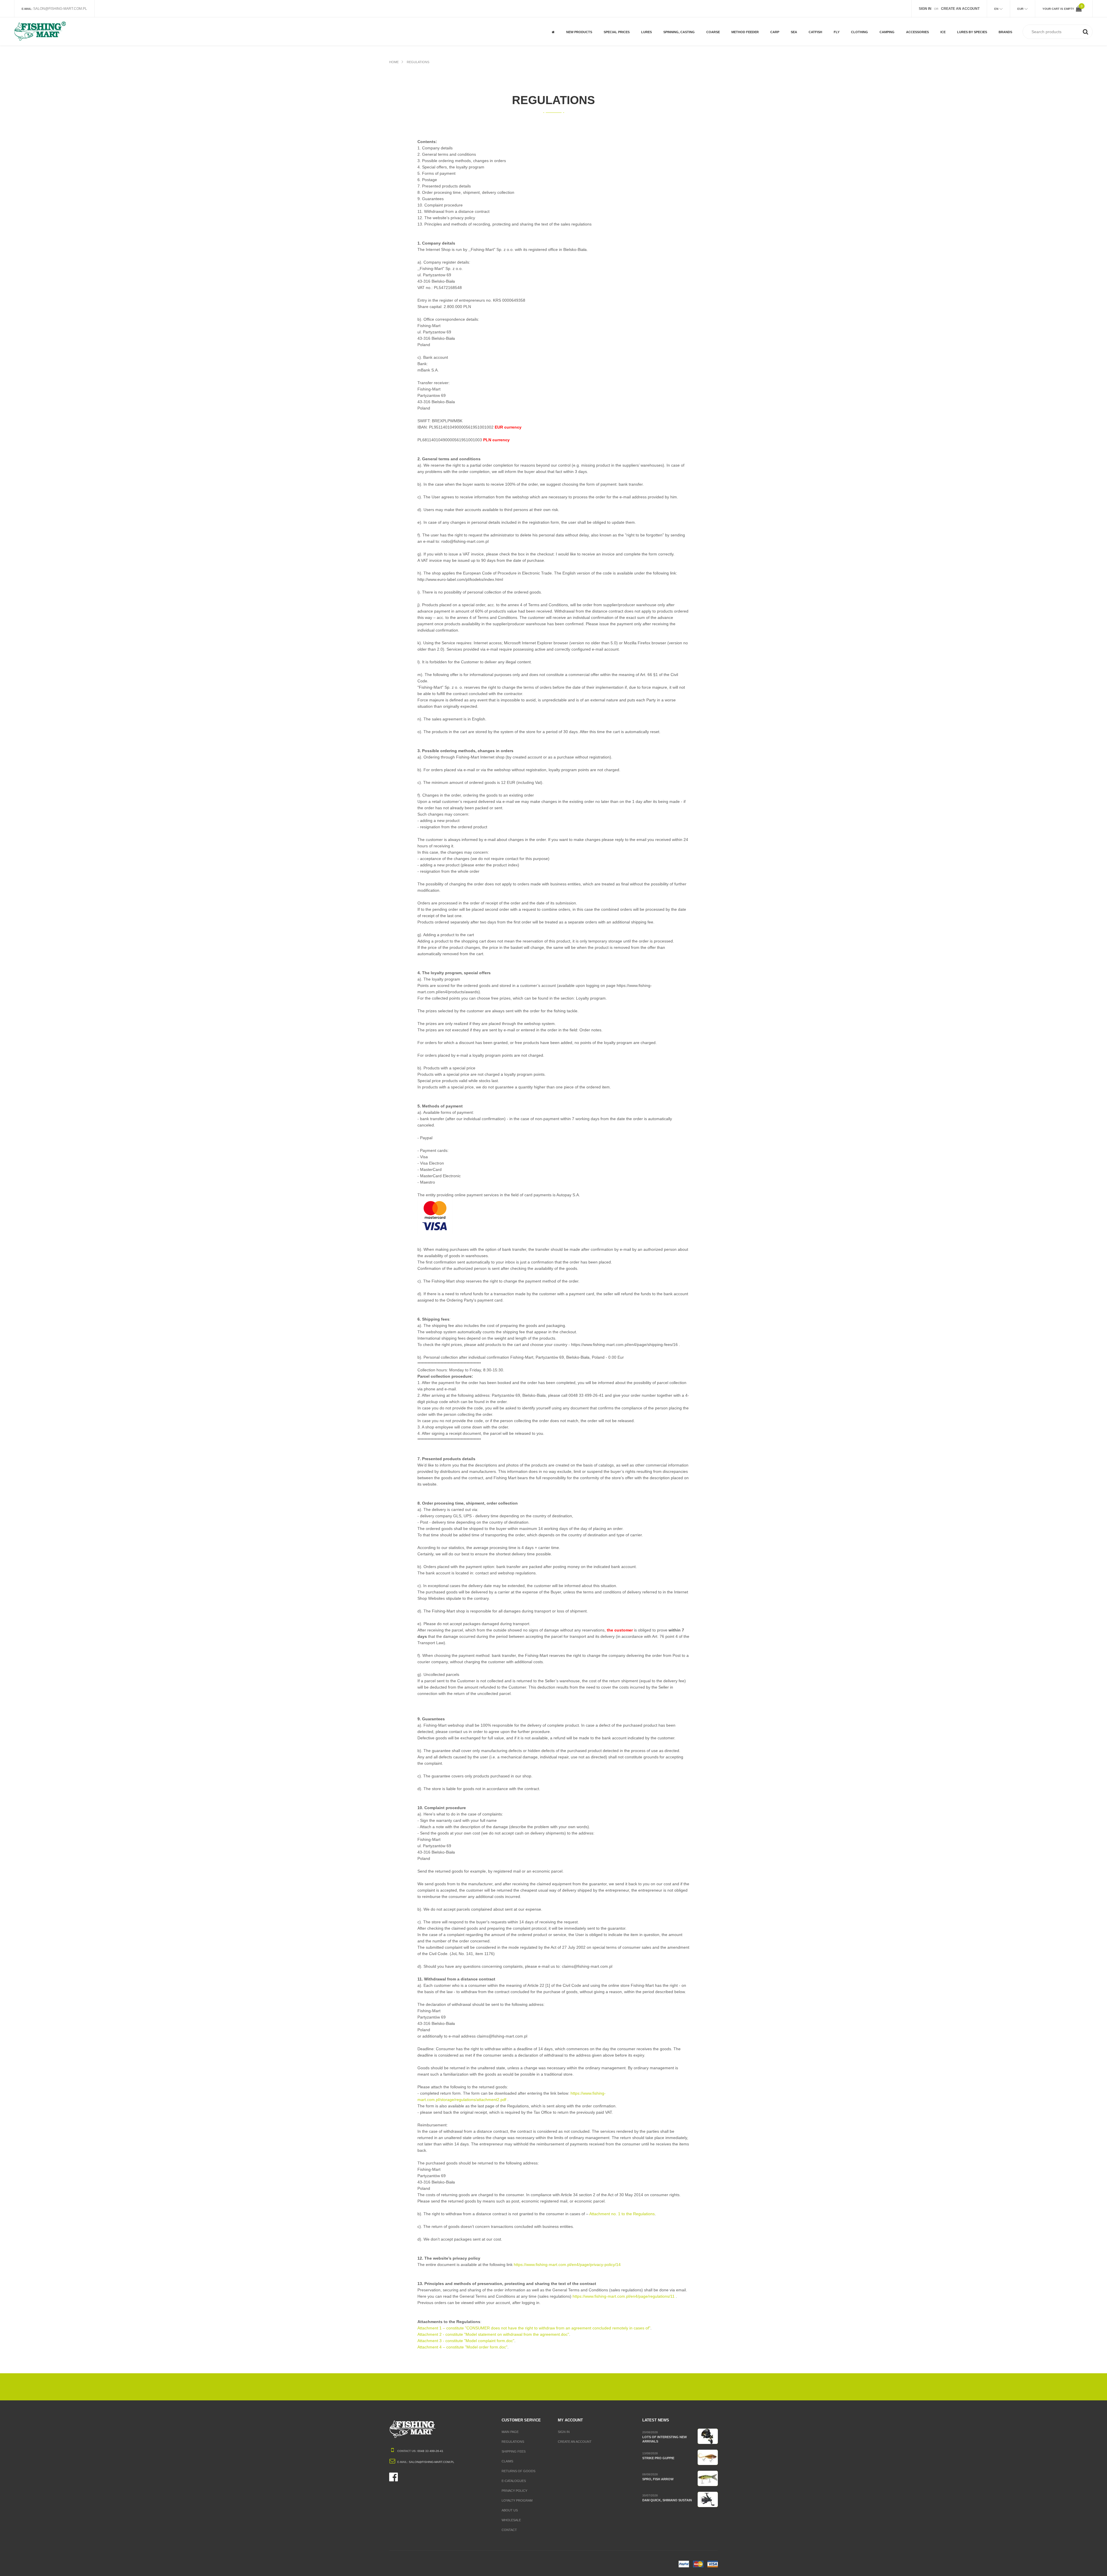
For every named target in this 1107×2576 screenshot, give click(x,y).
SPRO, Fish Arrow (658, 2479)
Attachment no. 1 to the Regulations (622, 2214)
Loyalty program (517, 2500)
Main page (510, 2432)
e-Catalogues (514, 2481)
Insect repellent (894, 20)
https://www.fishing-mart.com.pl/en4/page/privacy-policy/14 (567, 2265)
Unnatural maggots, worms (723, 22)
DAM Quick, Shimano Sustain (667, 2500)
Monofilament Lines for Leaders (723, 36)
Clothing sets (863, 38)
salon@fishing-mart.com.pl (60, 9)
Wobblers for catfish (820, 36)
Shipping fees (514, 2451)
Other (609, 38)
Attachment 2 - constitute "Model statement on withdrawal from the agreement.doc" (493, 2334)
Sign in (564, 2432)
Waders (857, 20)
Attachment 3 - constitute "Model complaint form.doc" (466, 2341)
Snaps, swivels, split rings (924, 22)
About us (510, 2510)
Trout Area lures (678, 38)
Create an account (575, 2442)
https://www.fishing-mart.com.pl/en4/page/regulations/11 (624, 2296)
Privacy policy (514, 2491)
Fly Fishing (613, 20)
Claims (507, 2461)
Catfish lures (820, 24)
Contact (509, 2530)
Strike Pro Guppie (658, 2458)
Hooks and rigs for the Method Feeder (748, 22)
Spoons (670, 20)
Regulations (418, 62)
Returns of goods (518, 2471)
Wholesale (511, 2520)
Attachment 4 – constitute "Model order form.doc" (462, 2347)
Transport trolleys (897, 38)
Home (394, 62)
